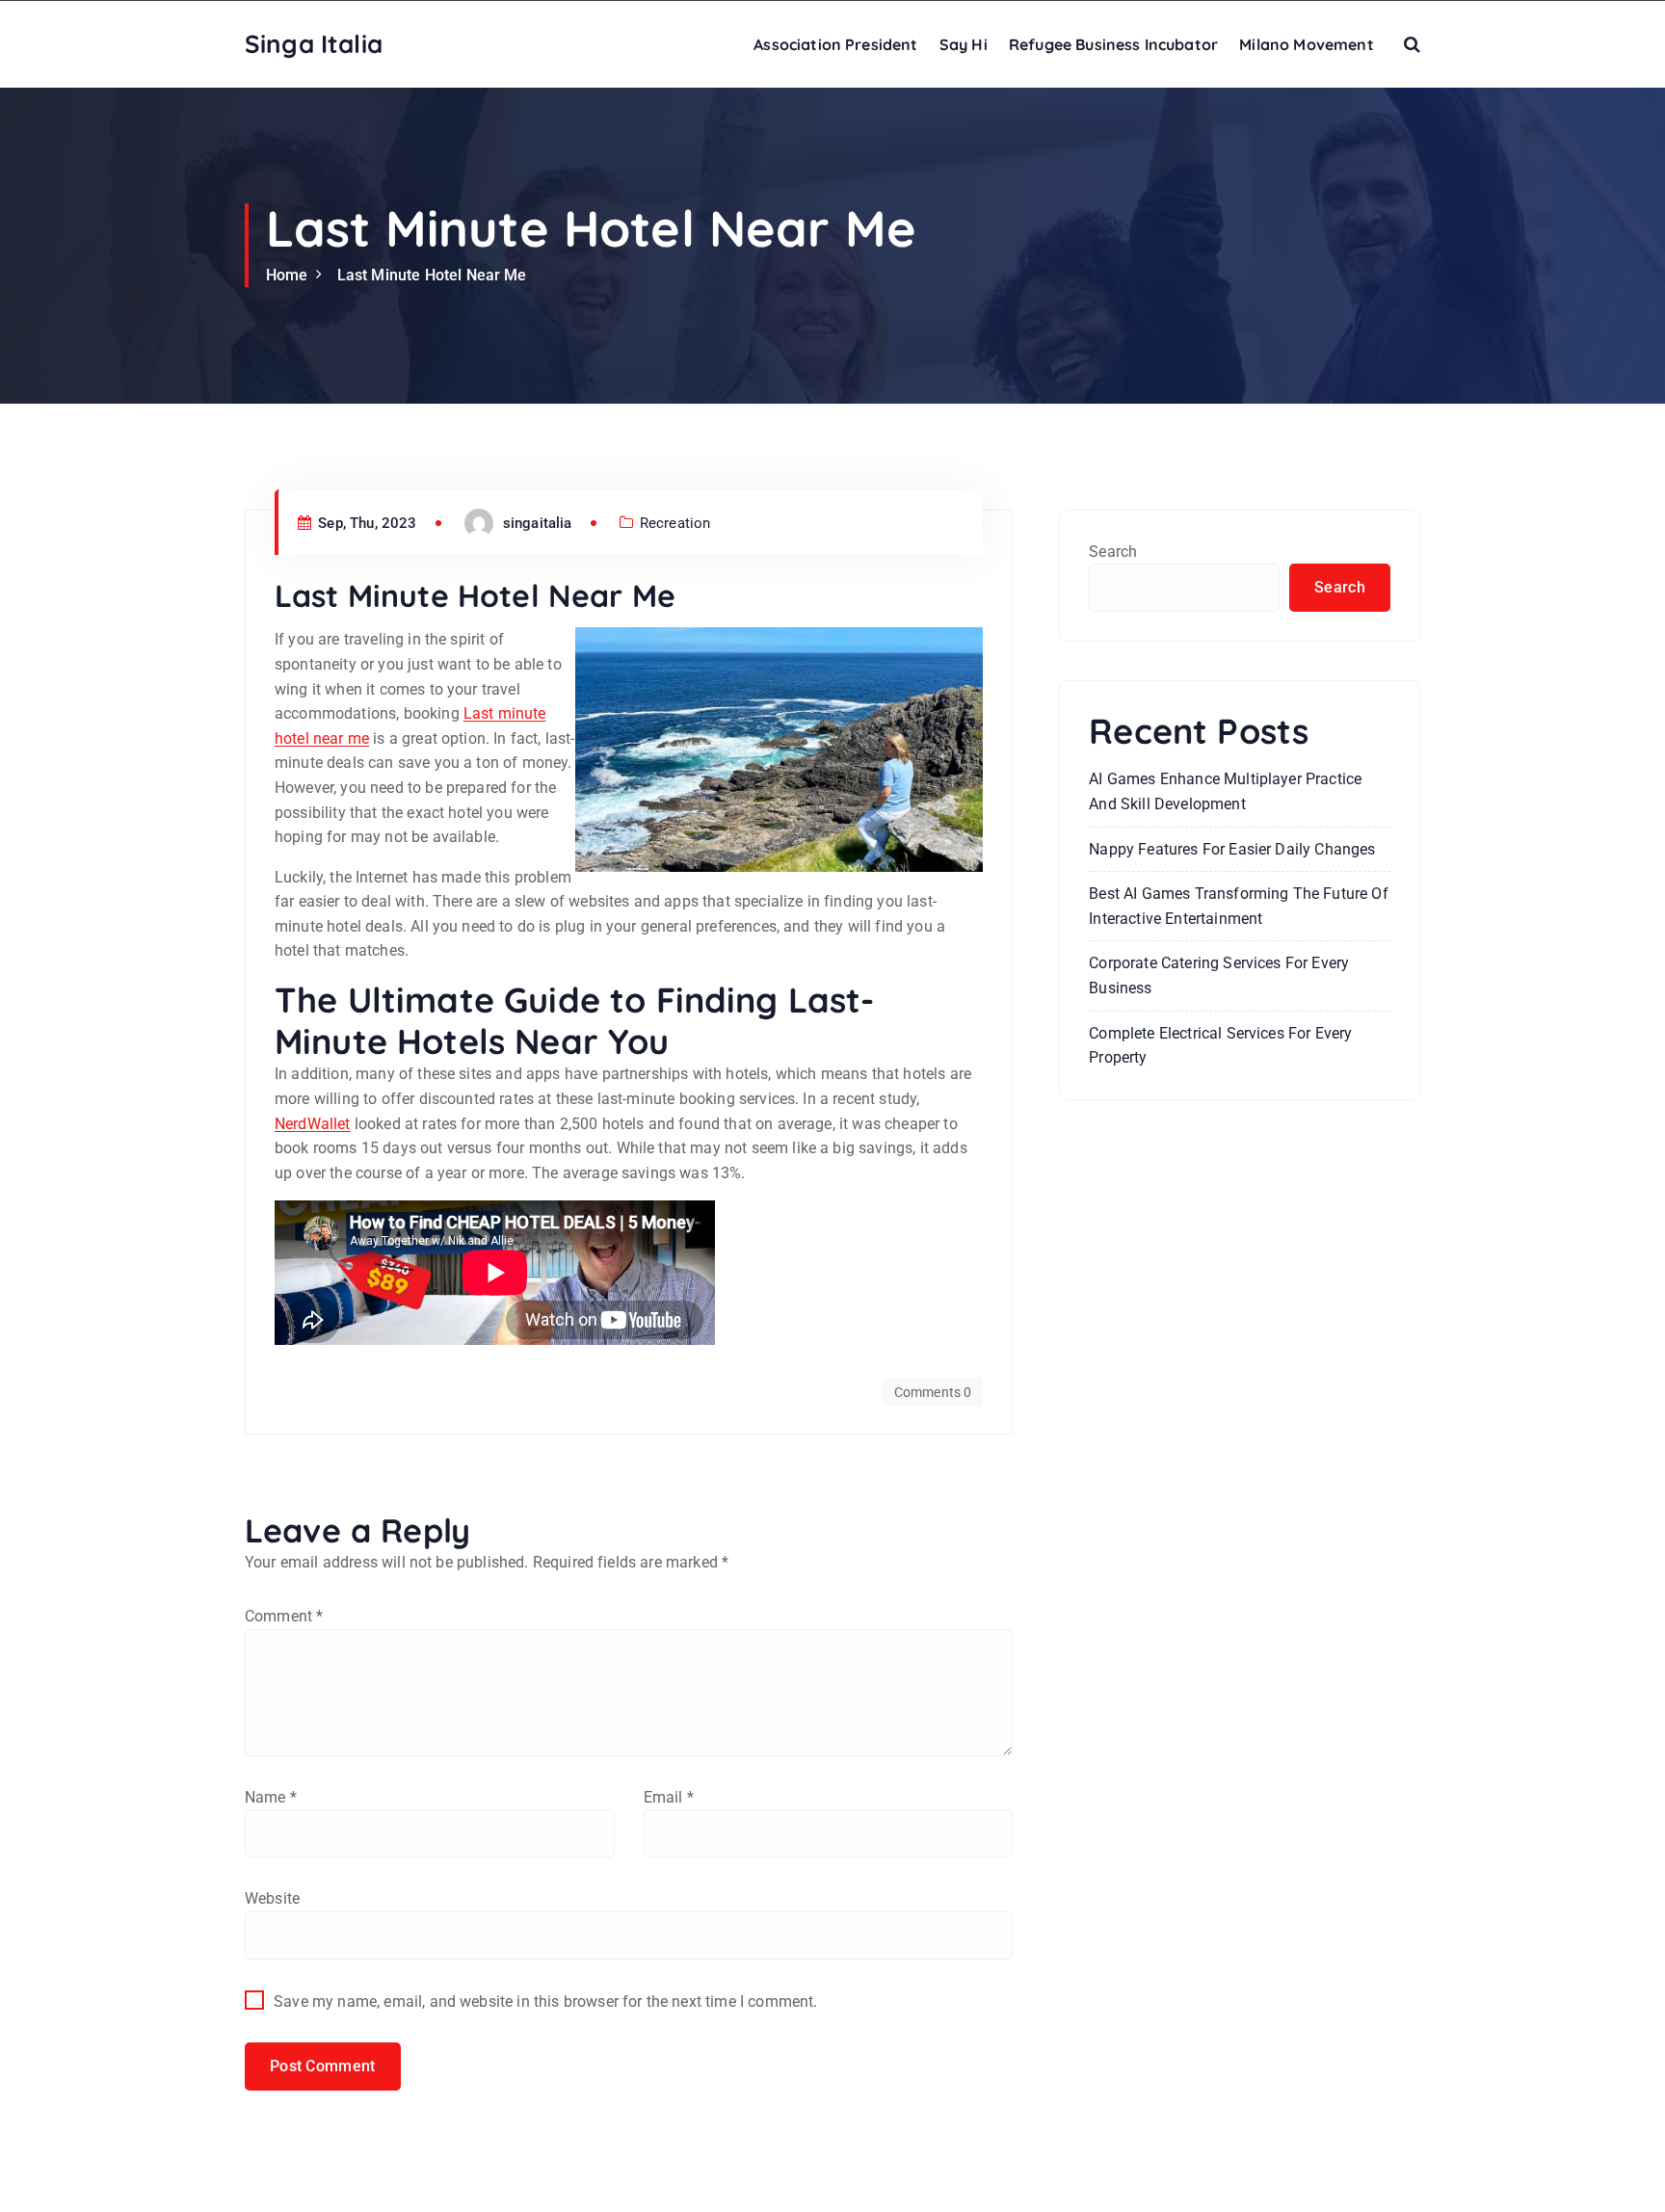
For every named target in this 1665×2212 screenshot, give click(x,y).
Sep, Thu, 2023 (365, 523)
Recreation (675, 523)
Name (271, 1797)
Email (669, 1797)
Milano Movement (1306, 44)
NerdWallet (313, 1124)
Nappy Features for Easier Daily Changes (1232, 849)
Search (1113, 552)
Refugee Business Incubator (1113, 44)
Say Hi (964, 44)
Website (272, 1898)
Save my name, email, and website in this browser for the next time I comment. (545, 2001)
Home (287, 275)
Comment (284, 1616)
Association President (835, 44)
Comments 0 (933, 1392)
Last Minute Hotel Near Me (432, 275)
